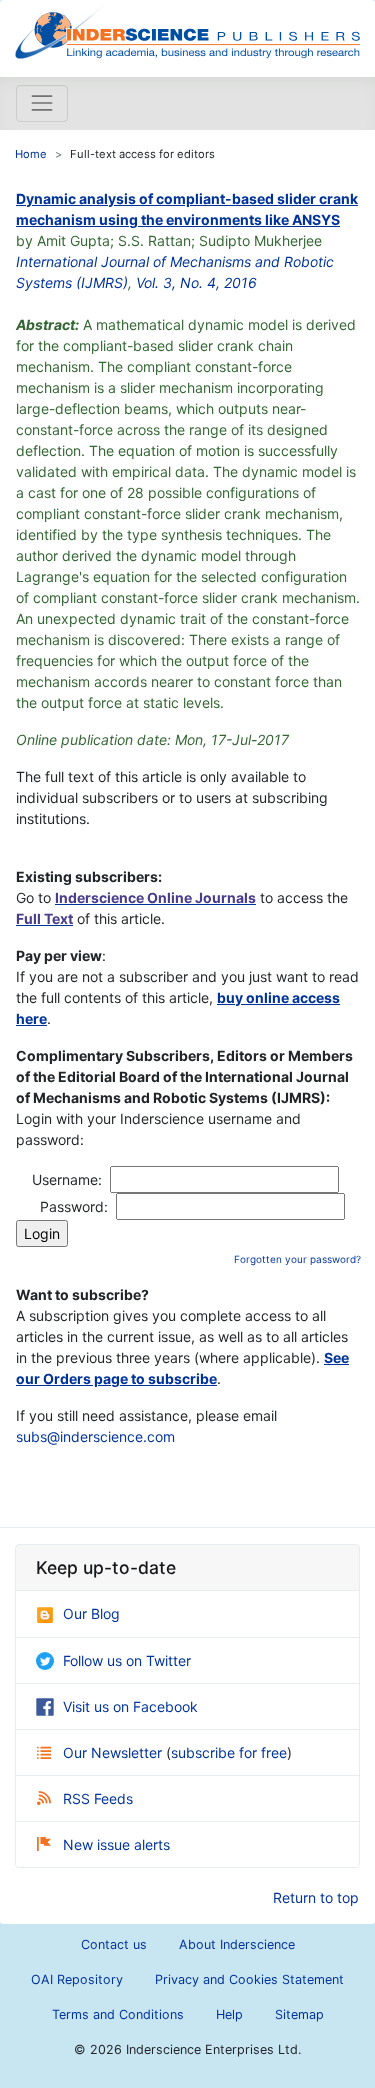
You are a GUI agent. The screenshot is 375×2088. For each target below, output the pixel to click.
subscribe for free (229, 1752)
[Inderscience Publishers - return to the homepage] (187, 30)
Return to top (316, 1897)
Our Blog (91, 1613)
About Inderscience (237, 1944)
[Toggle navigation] (42, 103)
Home (31, 154)
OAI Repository (77, 1979)
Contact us (114, 1944)
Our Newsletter (114, 1752)
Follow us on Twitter (127, 1660)
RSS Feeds (98, 1798)
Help (229, 2014)
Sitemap (299, 2014)
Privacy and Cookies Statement (249, 1979)
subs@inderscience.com (95, 1436)
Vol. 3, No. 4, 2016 (196, 282)
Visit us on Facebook (130, 1706)
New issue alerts (116, 1844)
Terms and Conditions (118, 2014)
